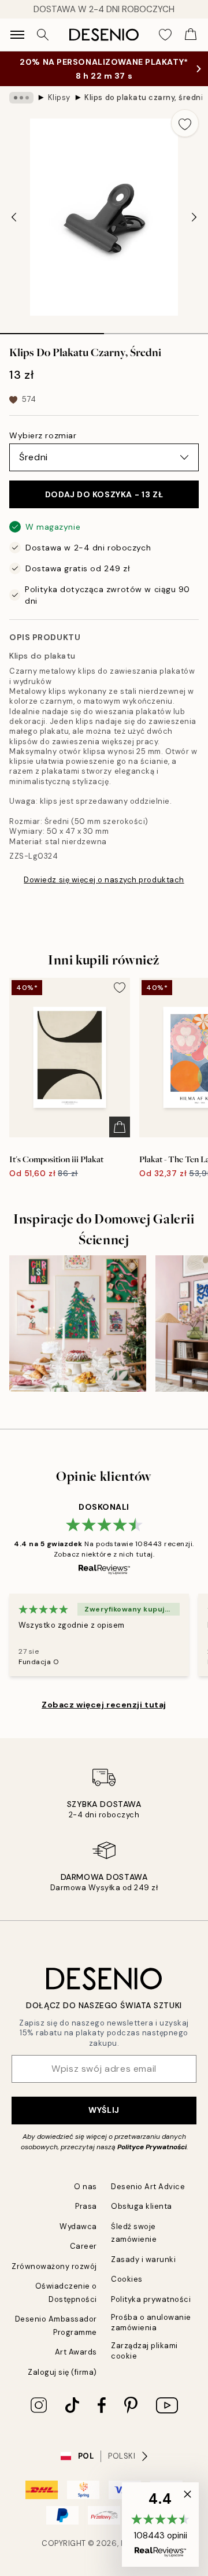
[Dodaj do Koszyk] (120, 1127)
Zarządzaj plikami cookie (144, 2350)
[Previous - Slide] (14, 217)
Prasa (86, 2206)
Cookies (127, 2279)
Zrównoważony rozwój (54, 2266)
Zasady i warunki (143, 2259)
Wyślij (104, 2110)
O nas (86, 2187)
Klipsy (59, 97)
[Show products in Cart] (191, 35)
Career (83, 2246)
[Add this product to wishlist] (185, 123)
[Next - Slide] (194, 217)
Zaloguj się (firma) (62, 2372)
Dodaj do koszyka (104, 494)
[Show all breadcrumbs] (21, 98)
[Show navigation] (17, 35)
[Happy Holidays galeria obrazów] (78, 1324)
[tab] (52, 330)
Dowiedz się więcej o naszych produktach (104, 880)
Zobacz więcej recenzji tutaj (104, 1705)
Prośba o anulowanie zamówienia (151, 2322)
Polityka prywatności (151, 2299)
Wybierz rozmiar (43, 435)
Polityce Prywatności (152, 2147)
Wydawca (78, 2226)
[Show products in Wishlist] (165, 35)
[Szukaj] (43, 35)
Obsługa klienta (142, 2206)
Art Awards (76, 2352)
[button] (160, 2525)
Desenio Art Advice (148, 2187)
